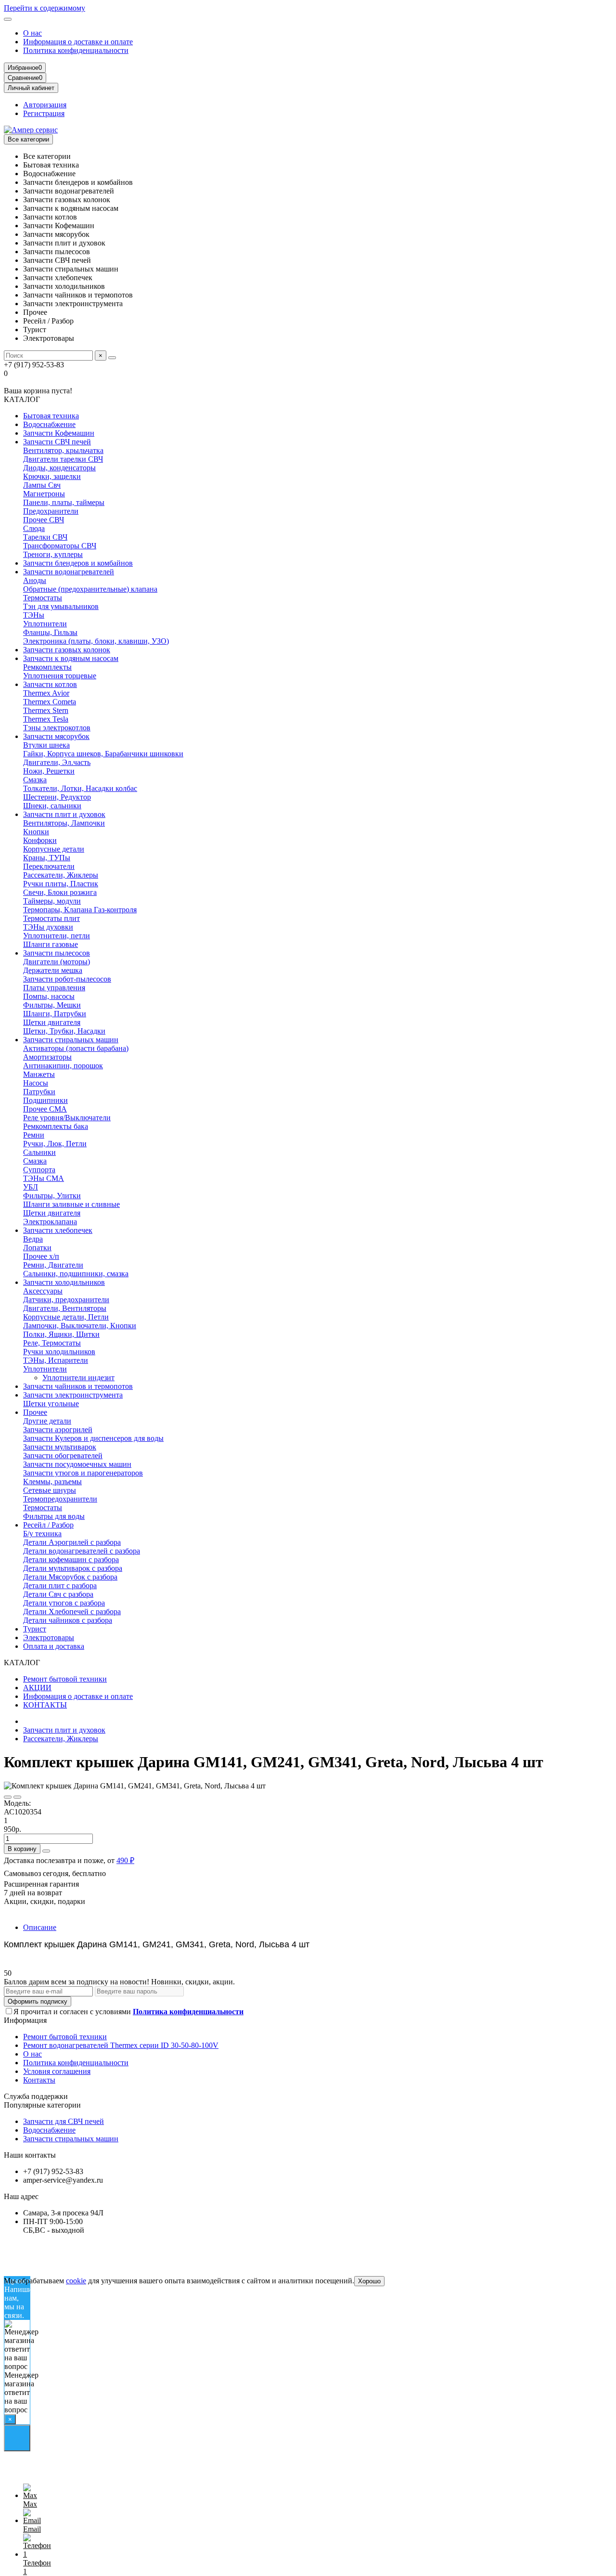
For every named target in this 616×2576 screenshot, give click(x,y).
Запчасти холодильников (64, 1282)
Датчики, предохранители (66, 1300)
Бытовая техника (51, 416)
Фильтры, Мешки (52, 1005)
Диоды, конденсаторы (59, 468)
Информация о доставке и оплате (78, 42)
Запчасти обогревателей (63, 1456)
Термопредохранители (60, 1499)
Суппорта (39, 1170)
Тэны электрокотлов (57, 728)
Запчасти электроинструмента (73, 1395)
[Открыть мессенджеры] (17, 2438)
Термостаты (43, 598)
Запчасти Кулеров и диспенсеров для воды (93, 1438)
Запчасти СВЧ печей (57, 442)
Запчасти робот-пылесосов (67, 979)
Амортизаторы (47, 1057)
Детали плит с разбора (60, 1586)
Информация (25, 2020)
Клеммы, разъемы (52, 1482)
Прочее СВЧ (44, 520)
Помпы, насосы (49, 996)
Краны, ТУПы (47, 858)
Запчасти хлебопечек (58, 1230)
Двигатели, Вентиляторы (65, 1308)
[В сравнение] (17, 1797)
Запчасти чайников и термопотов (78, 1386)
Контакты (39, 2080)
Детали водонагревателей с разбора (82, 1551)
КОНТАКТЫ (45, 1705)
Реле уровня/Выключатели (67, 1118)
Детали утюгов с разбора (64, 1603)
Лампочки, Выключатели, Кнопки (80, 1326)
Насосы (36, 1083)
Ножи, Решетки (49, 771)
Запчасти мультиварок (60, 1447)
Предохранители (51, 511)
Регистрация (44, 113)
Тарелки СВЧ (45, 537)
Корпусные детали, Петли (66, 1317)
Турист (35, 1629)
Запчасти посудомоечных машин (77, 1464)
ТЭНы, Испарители (56, 1360)
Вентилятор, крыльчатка (63, 450)
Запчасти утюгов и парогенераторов (83, 1473)
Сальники (39, 1152)
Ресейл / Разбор (48, 1525)
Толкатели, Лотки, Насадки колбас (80, 788)
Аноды (35, 580)
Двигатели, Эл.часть (57, 762)
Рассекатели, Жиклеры (61, 875)
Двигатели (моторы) (57, 962)
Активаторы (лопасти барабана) (76, 1048)
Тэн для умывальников (61, 606)
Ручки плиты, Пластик (61, 884)
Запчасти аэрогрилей (58, 1430)
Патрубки (39, 1092)
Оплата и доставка (54, 1646)
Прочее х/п (41, 1256)
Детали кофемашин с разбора (71, 1560)
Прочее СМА (45, 1109)
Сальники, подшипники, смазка (76, 1274)
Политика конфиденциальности (76, 50)
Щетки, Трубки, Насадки (64, 1031)
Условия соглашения (57, 2071)
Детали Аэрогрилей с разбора (72, 1542)
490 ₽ (125, 1860)
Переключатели (49, 866)
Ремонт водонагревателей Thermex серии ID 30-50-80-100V (121, 2045)
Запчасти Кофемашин (59, 433)
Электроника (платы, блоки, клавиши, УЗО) (96, 641)
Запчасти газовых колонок (67, 650)
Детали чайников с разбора (68, 1620)
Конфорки (40, 840)
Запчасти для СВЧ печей (64, 2121)
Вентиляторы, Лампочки (64, 823)
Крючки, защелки (52, 476)
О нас (32, 33)
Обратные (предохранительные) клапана (90, 589)
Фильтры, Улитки (52, 1196)
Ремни (34, 1135)
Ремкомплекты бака (56, 1126)
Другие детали (47, 1421)
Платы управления (54, 988)
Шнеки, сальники (52, 806)
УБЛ (31, 1187)
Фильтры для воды (54, 1516)
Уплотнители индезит (78, 1378)
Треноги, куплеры (53, 554)
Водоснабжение (49, 424)
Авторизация (45, 105)
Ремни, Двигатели (53, 1265)
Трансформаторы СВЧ (60, 546)
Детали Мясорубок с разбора (70, 1577)
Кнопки (36, 832)
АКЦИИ (37, 1688)
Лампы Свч (42, 485)
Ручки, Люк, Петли (55, 1144)
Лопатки (37, 1248)
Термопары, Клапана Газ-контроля (80, 910)
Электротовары (49, 1638)
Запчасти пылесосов (57, 953)
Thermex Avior (46, 693)
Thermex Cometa (50, 702)
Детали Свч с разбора (58, 1594)
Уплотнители (45, 624)
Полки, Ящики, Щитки (61, 1334)
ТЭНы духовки (48, 927)
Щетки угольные (51, 1404)
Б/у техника (42, 1534)
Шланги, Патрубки (55, 1014)
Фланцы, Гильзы (50, 632)
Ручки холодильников (59, 1352)
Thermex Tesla (46, 719)
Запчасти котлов (50, 684)
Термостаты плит (51, 918)
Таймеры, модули (52, 901)
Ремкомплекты (47, 667)
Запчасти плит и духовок (64, 814)
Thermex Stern (46, 710)
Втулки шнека (46, 745)
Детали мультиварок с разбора (73, 1568)
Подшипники (45, 1100)
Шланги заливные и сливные (71, 1204)
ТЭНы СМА (44, 1178)
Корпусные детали (54, 849)
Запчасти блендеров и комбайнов (78, 563)
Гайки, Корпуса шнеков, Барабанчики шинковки (103, 754)
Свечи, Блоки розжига (60, 892)
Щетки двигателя (52, 1022)
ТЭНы (34, 615)
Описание (40, 1927)
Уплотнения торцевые (60, 676)
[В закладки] (8, 1797)
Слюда (34, 528)
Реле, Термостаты (52, 1343)
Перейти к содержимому (45, 8)
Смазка (35, 780)
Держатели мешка (53, 970)
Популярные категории (42, 2105)
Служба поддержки (36, 2096)
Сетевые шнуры (50, 1490)
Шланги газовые (51, 944)
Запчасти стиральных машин (71, 1040)
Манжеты (39, 1074)
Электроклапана (50, 1222)
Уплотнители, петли (57, 936)
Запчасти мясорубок (56, 736)
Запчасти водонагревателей (69, 572)
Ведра (33, 1239)
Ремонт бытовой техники (65, 1679)
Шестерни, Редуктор (57, 797)
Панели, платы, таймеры (64, 502)
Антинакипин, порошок (63, 1066)
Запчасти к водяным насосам (71, 658)
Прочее (35, 1412)
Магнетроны (44, 494)
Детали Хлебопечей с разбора (72, 1612)
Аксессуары (43, 1291)
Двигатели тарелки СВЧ (63, 459)
